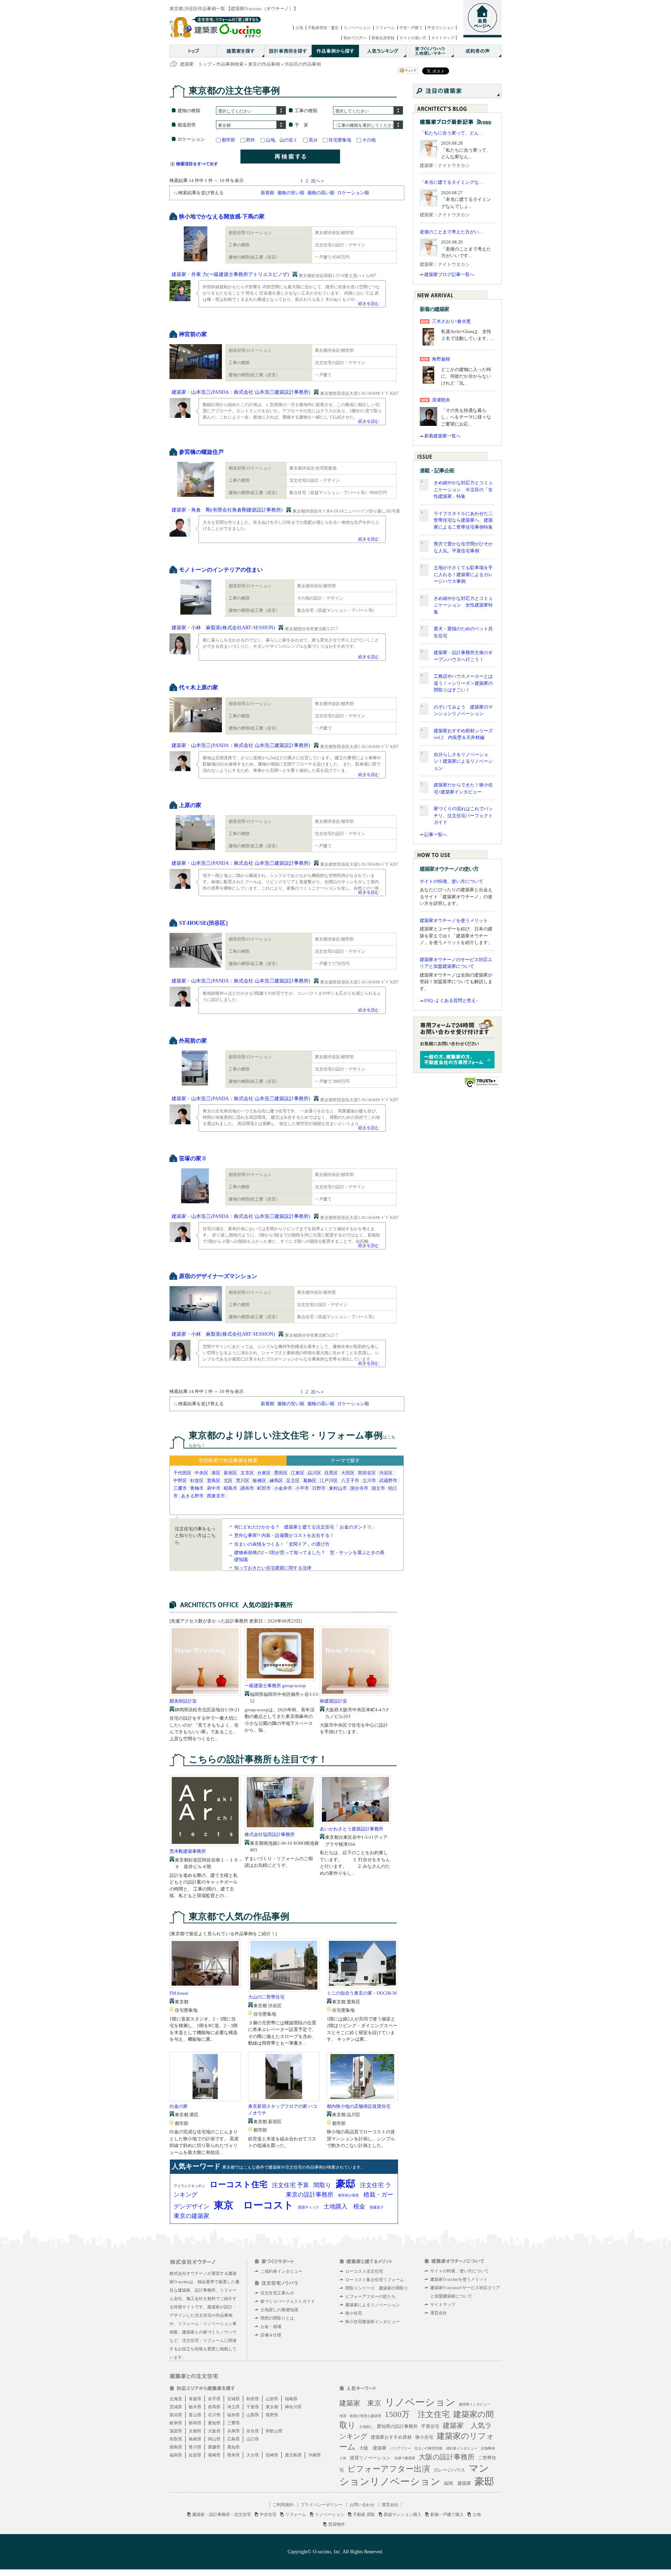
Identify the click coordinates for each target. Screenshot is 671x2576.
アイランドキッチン (189, 2186)
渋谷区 (386, 1473)
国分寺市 (359, 1488)
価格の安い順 (291, 193)
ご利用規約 (283, 2505)
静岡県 (195, 2423)
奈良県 (253, 2431)
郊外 (251, 140)
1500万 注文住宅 (417, 2414)
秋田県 (253, 2399)
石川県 (214, 2415)
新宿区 (230, 1473)
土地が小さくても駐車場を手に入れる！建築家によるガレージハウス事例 (463, 574)
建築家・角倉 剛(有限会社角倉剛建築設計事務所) (227, 510)
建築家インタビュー (475, 2404)
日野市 (319, 1488)
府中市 (214, 1488)
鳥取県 (176, 2439)
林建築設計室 (333, 1701)
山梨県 (253, 2415)
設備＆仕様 (271, 2335)
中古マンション (441, 28)
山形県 (272, 2399)
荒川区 (243, 1481)
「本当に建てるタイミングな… (452, 182)
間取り (322, 2185)
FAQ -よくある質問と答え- (451, 1000)
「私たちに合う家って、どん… (452, 133)
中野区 (180, 1481)
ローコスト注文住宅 (364, 2271)
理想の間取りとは (277, 2318)
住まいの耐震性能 (428, 2448)
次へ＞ (318, 181)
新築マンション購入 (403, 2515)
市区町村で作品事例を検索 (228, 1461)
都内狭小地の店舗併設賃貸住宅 (359, 2106)
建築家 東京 (360, 2403)
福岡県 (176, 2455)
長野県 (272, 2415)
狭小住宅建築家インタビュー (373, 2322)
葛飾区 (310, 1481)
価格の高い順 (321, 193)
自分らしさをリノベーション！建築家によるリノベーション (463, 761)
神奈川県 (293, 2407)
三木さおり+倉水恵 (451, 321)
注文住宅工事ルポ (277, 2293)
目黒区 (331, 1473)
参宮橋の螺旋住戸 (201, 452)
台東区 (264, 1473)
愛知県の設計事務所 (397, 2426)
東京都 (272, 2407)
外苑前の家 (193, 1041)
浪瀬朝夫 (441, 400)
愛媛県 (214, 2447)
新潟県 (176, 2415)
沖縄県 (315, 2455)
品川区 (314, 1473)
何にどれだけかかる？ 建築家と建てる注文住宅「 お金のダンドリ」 (305, 1527)
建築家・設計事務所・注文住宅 (222, 2515)
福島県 (291, 2399)
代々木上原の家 (199, 687)
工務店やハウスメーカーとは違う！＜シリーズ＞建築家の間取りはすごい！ (463, 683)
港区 (216, 1473)
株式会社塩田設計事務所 (270, 1834)
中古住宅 (268, 2515)
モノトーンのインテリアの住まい (221, 570)
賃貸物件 (337, 2524)
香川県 (195, 2447)
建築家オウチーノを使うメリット (454, 920)
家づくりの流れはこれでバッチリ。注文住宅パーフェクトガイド (463, 815)
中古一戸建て (411, 28)
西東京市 (216, 1496)
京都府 (195, 2431)
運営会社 (439, 2313)
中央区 (201, 1473)
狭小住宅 (354, 2313)
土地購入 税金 (344, 2207)
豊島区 (214, 1481)
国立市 (378, 1488)
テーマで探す (345, 1461)
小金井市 (283, 1488)
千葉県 (253, 2407)
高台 (313, 140)
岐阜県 (176, 2423)
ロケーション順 (353, 193)
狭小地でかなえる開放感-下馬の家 (222, 216)
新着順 (268, 193)
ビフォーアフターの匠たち (370, 2296)
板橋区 (259, 1481)
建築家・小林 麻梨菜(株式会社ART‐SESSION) (223, 628)
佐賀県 (195, 2455)
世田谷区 (367, 1473)
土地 (299, 28)
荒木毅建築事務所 (188, 1851)
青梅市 (197, 1488)
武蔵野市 (388, 1481)
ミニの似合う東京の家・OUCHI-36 (362, 1993)
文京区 (247, 1473)
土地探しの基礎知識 (279, 2310)
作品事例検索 (230, 64)
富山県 (195, 2415)
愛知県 (214, 2423)
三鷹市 (180, 1488)
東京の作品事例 (264, 64)
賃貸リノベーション (370, 2458)
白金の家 (179, 2106)
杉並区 (197, 1481)
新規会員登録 (383, 38)
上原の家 (190, 805)
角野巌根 (441, 359)
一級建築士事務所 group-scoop (275, 1686)
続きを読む (369, 304)
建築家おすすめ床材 (391, 2437)
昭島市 (230, 1488)
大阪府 (214, 2431)
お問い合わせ (362, 2505)
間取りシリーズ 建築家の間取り (377, 2288)
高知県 (233, 2447)
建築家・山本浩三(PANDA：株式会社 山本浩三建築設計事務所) (241, 392)
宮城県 (233, 2399)
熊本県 (233, 2455)
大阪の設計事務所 (447, 2457)
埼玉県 (233, 2407)
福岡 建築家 (457, 2483)
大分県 (253, 2455)
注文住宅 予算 (290, 2185)
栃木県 (195, 2407)
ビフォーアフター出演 (389, 2469)
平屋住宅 (430, 2426)
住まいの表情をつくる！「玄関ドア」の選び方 (282, 1544)
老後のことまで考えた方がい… (452, 232)
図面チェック (309, 2207)
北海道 (176, 2399)
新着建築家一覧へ (442, 436)
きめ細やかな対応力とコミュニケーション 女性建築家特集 (463, 605)
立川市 (369, 1481)
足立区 (293, 1481)
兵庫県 (233, 2431)
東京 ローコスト (254, 2205)
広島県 (233, 2439)
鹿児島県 (293, 2455)
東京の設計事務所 (310, 2195)
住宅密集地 (340, 140)
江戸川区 (329, 1481)
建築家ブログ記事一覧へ (449, 274)
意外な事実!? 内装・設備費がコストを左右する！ (284, 1535)
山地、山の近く (282, 140)
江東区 (298, 1473)
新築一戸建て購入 (447, 2515)
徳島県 (176, 2447)
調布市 (247, 1488)
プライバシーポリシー (322, 2505)
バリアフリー (401, 2448)
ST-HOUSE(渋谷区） (205, 923)
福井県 (233, 2415)
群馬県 (214, 2407)
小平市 (302, 1488)
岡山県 (214, 2439)
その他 (369, 140)
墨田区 (281, 1473)
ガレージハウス (449, 2470)
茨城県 (176, 2407)
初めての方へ (355, 38)
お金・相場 (271, 2327)
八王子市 (350, 1481)
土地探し (366, 2427)
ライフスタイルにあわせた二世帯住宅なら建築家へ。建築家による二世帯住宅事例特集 (463, 520)
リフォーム (385, 28)
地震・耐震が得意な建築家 (360, 2416)
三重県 (233, 2423)
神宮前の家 (193, 334)
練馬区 (276, 1481)
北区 (228, 1481)
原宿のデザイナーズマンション (218, 1276)
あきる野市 (192, 1496)
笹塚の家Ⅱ (193, 1158)
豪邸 (346, 2184)
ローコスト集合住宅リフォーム (375, 2280)
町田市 (264, 1488)
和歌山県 (274, 2431)
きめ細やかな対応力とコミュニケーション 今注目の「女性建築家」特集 (463, 489)
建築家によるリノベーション (373, 2305)
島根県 (195, 2439)
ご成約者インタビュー (281, 2271)
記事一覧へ (436, 835)
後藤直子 (377, 2207)
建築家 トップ (196, 64)
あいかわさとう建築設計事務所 (352, 1829)
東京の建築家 (192, 2216)
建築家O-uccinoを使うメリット (459, 2279)
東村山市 (338, 1488)
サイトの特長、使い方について (460, 2271)
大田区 (348, 1473)
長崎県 (214, 2455)
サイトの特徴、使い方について (452, 881)
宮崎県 (272, 2455)
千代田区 (182, 1473)
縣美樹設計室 (183, 1701)
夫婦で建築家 (405, 2458)
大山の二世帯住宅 (266, 1997)
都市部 (228, 140)
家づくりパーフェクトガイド (288, 2301)
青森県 (195, 2399)
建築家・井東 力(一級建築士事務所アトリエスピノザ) (230, 274)
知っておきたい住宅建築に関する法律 (273, 1568)
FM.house (179, 1993)
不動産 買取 (364, 2515)
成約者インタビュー (462, 2448)
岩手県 (214, 2399)
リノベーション (357, 28)
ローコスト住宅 (239, 2185)
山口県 (253, 2439)
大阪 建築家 (373, 2448)
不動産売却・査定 (323, 28)
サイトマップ (443, 38)
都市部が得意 (348, 2195)
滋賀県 (176, 2431)
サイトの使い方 (413, 38)
